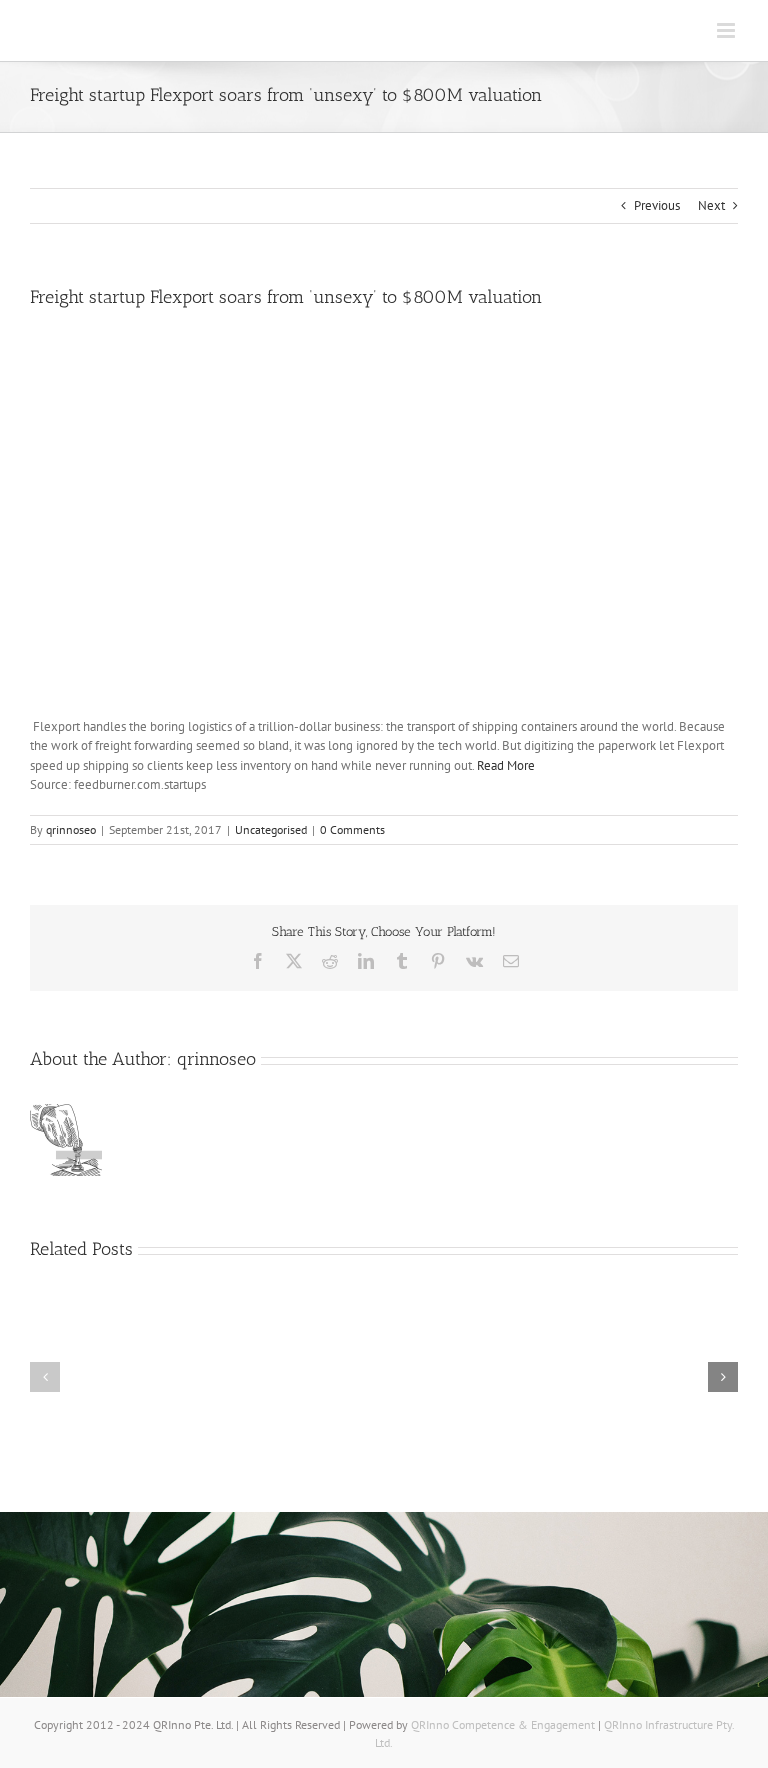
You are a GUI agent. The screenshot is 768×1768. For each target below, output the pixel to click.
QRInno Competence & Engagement (504, 1724)
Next (711, 205)
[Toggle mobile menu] (727, 30)
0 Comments (352, 829)
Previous (657, 205)
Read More (506, 765)
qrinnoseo (71, 829)
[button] (45, 1377)
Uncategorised (271, 829)
